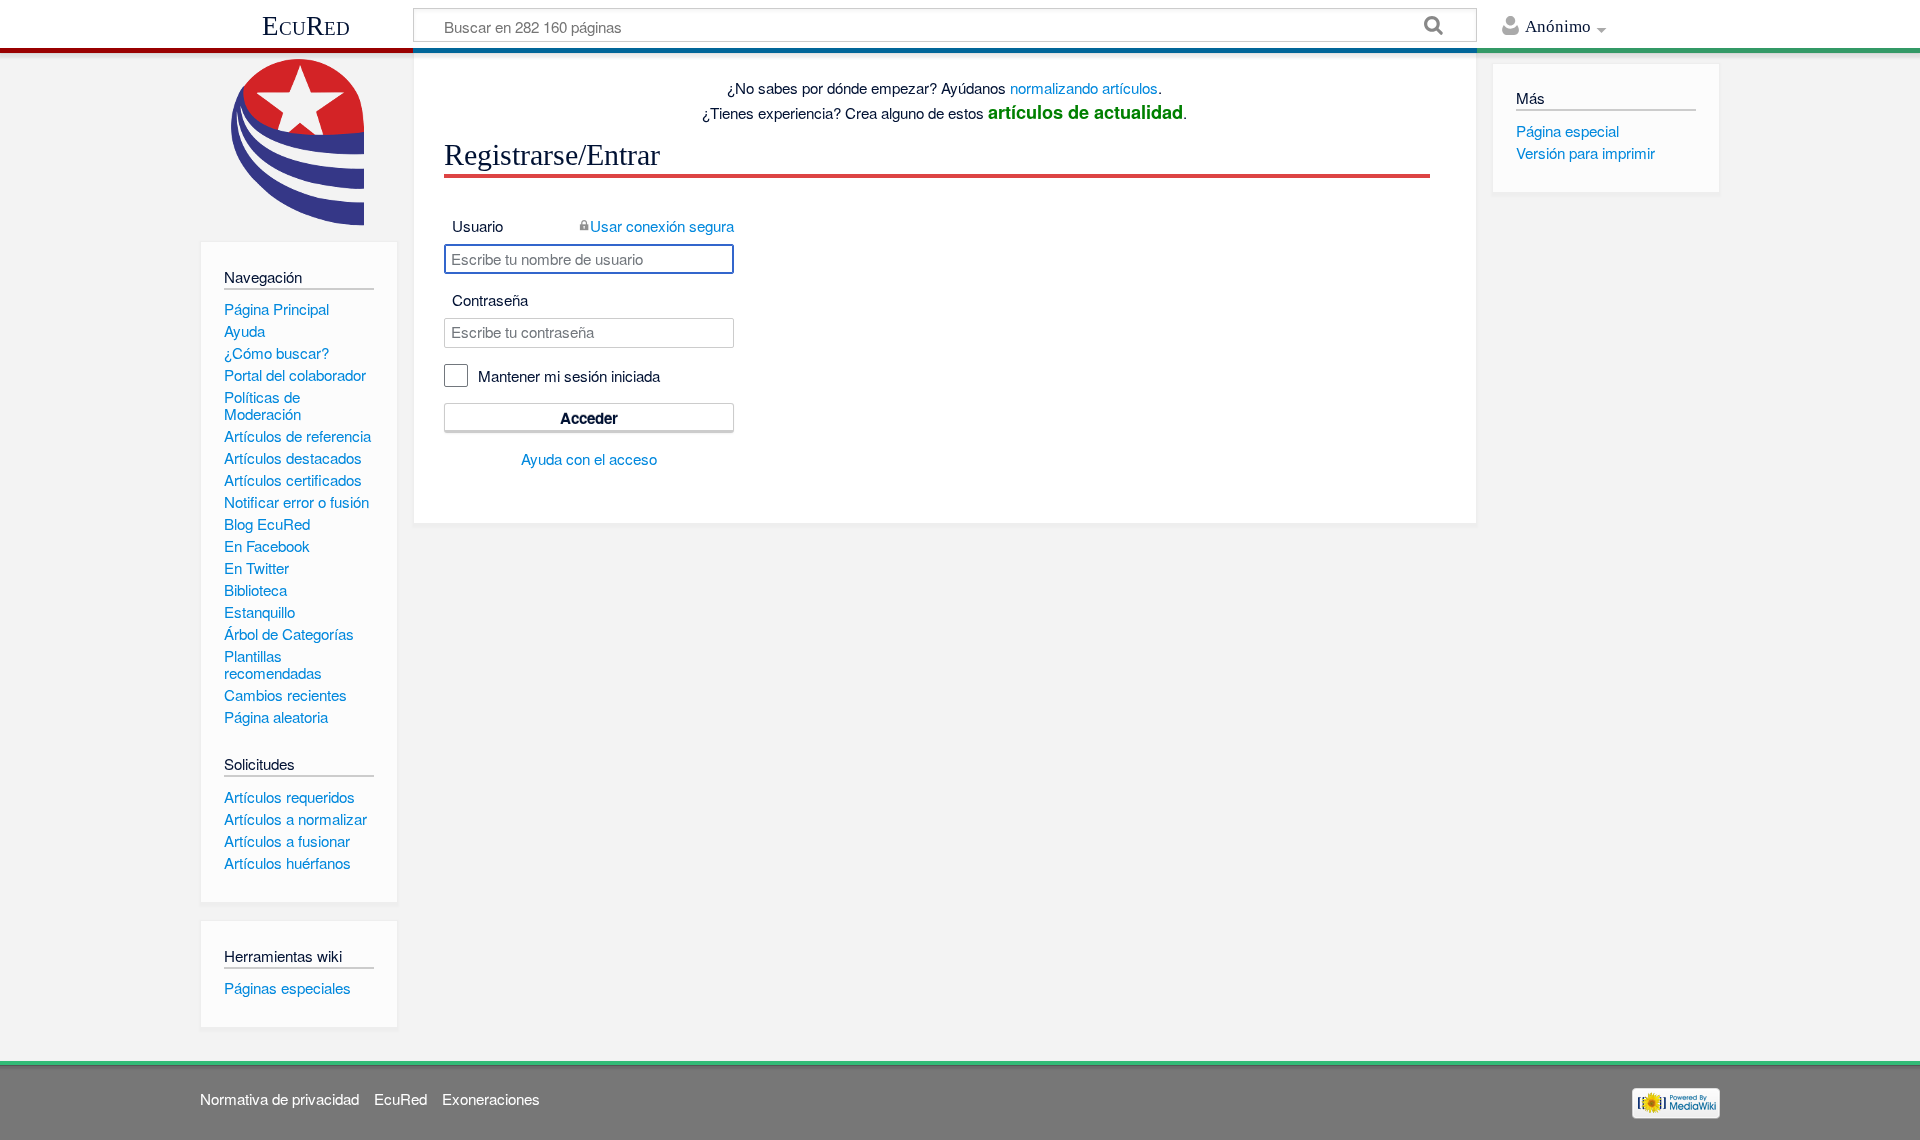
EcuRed (306, 26)
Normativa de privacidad (279, 1098)
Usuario (477, 225)
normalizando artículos (1084, 87)
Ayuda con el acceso (589, 458)
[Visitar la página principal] (298, 142)
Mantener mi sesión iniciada (569, 375)
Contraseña (490, 299)
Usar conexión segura (662, 225)
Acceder (589, 418)
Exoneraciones (491, 1098)
